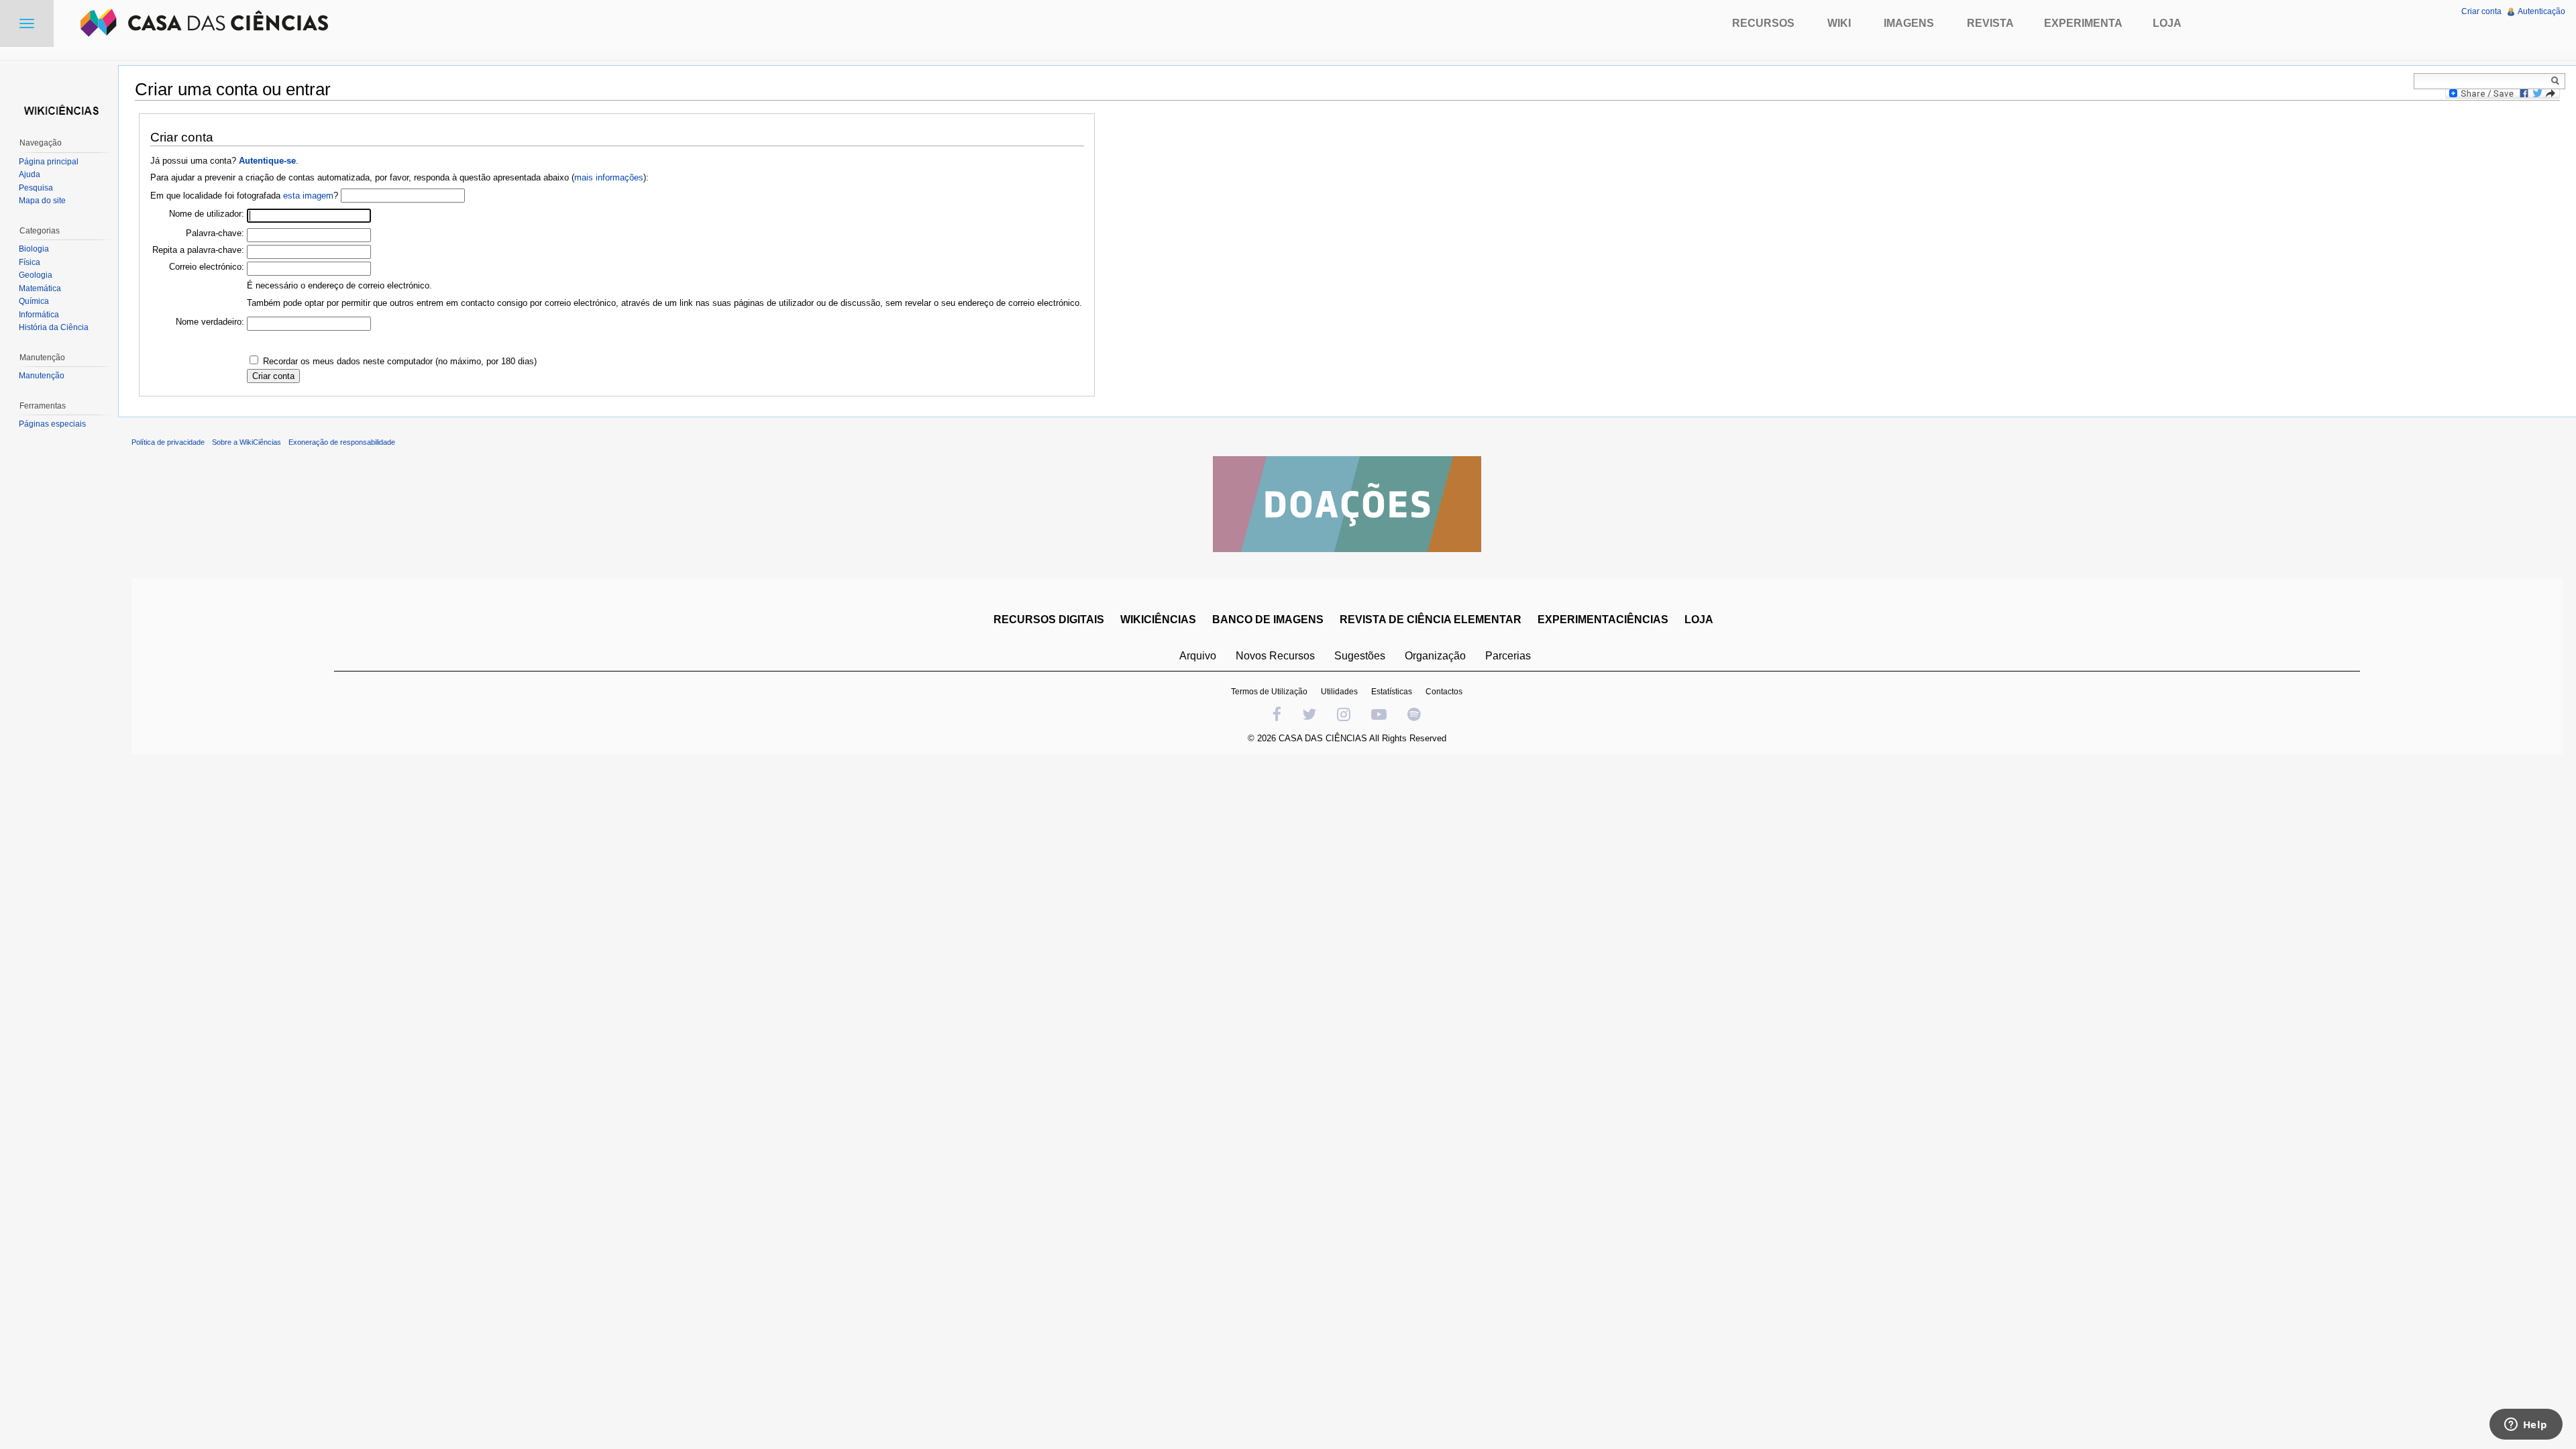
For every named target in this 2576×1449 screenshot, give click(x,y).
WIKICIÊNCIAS (1158, 620)
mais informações (609, 177)
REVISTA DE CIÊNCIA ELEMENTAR (1431, 620)
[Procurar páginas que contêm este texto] (2557, 80)
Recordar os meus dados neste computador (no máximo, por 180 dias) (400, 361)
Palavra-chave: (215, 233)
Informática (39, 315)
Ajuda (30, 174)
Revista (1990, 23)
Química (34, 301)
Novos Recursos (1275, 656)
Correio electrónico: (207, 267)
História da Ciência (54, 327)
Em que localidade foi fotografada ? (244, 196)
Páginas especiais (52, 424)
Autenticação (2541, 11)
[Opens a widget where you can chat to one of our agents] (2526, 1426)
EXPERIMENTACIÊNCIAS (1603, 620)
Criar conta (2481, 11)
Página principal (49, 162)
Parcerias (1508, 656)
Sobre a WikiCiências (247, 442)
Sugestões (1360, 656)
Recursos (1763, 23)
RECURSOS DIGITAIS (1049, 620)
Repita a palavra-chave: (198, 250)
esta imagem (308, 196)
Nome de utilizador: (207, 214)
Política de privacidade (168, 442)
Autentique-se (267, 161)
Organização (1435, 656)
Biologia (34, 249)
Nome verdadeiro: (210, 322)
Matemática (40, 288)
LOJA (1699, 620)
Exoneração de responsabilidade (342, 442)
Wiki (1839, 23)
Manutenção (42, 376)
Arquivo (1198, 656)
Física (30, 262)
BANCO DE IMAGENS (1268, 620)
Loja (2167, 23)
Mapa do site (42, 201)
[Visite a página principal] (59, 109)
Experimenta (2083, 23)
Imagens (1909, 23)
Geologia (36, 275)
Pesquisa (36, 188)
